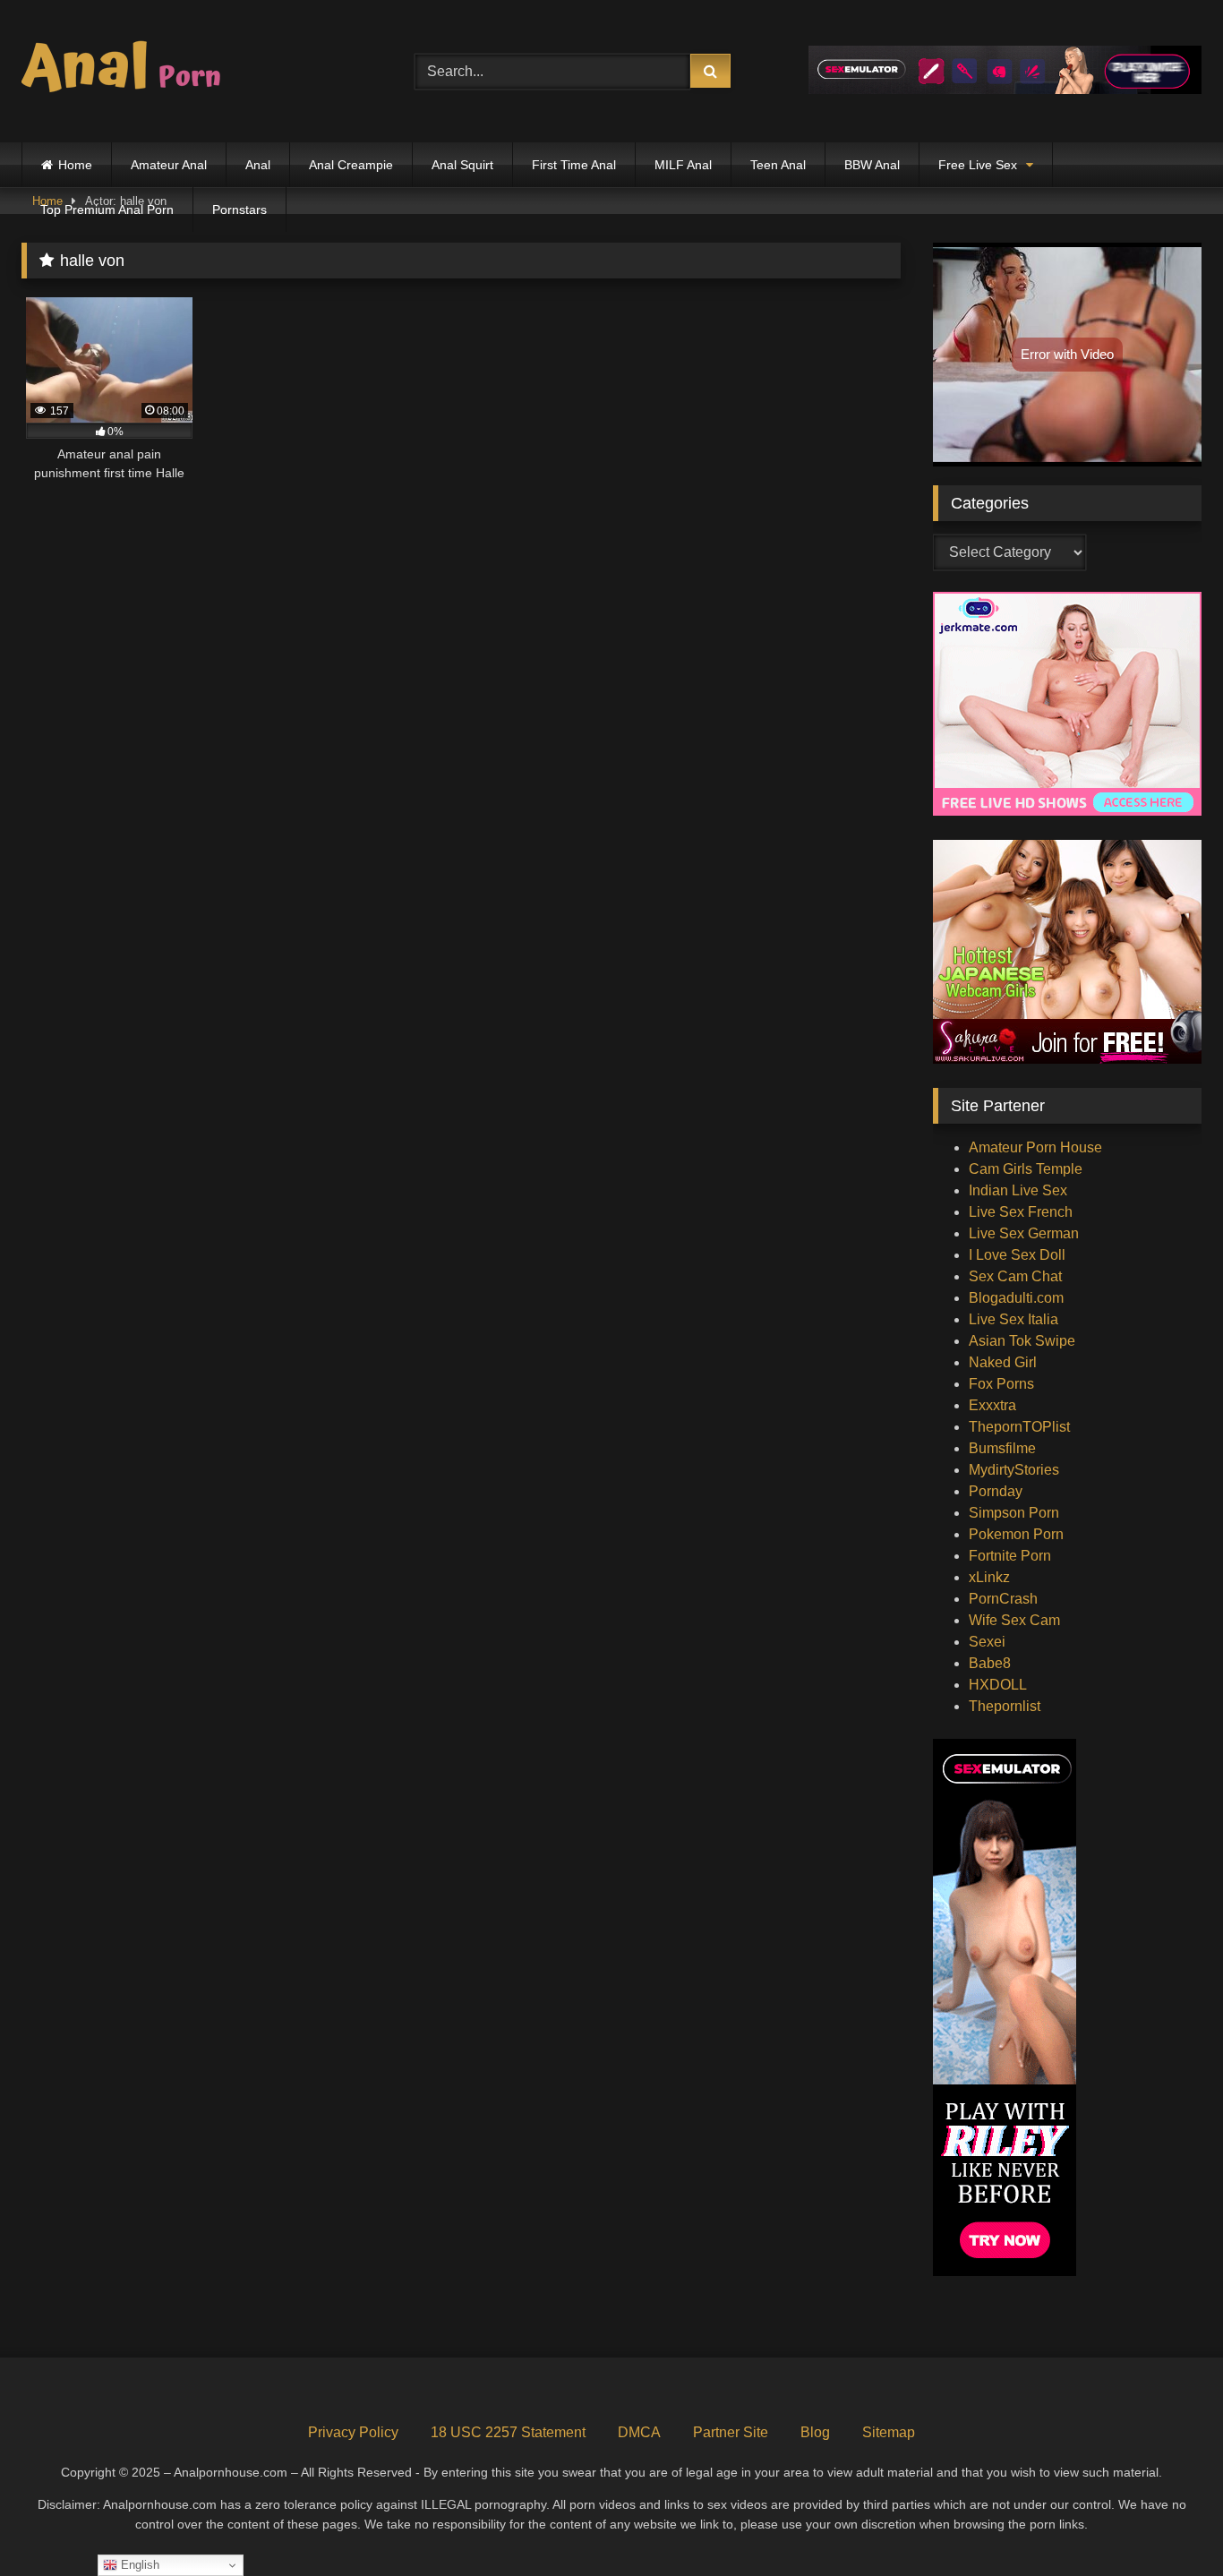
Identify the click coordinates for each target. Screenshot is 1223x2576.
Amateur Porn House (1035, 1147)
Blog (815, 2432)
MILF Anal (683, 165)
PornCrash (1003, 1599)
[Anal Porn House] (129, 71)
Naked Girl (1003, 1362)
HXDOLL (998, 1685)
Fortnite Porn (1010, 1556)
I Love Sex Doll (1017, 1255)
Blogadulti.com (1016, 1298)
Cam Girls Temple (1026, 1169)
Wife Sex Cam (1014, 1620)
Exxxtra (992, 1405)
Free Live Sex (978, 165)
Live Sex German (1024, 1233)
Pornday (996, 1491)
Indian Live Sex (1018, 1190)
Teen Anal (778, 165)
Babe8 (990, 1663)
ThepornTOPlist (1019, 1427)
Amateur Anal (169, 165)
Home (75, 165)
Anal (258, 165)
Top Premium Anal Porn (107, 210)
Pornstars (239, 210)
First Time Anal (574, 165)
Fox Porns (1001, 1384)
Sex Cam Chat (1015, 1276)
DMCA (639, 2432)
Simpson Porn (1014, 1513)
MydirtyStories (1014, 1470)
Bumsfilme (1002, 1448)
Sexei (987, 1642)
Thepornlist (1005, 1706)
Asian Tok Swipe (1022, 1341)
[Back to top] (1167, 2523)
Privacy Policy (353, 2432)
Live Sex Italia (1013, 1319)
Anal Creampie (351, 165)
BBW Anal (872, 165)
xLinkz (989, 1577)
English (138, 2565)
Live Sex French (1021, 1212)
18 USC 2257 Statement (508, 2432)
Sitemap (889, 2432)
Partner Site (731, 2432)
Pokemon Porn (1016, 1534)
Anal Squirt (462, 165)
